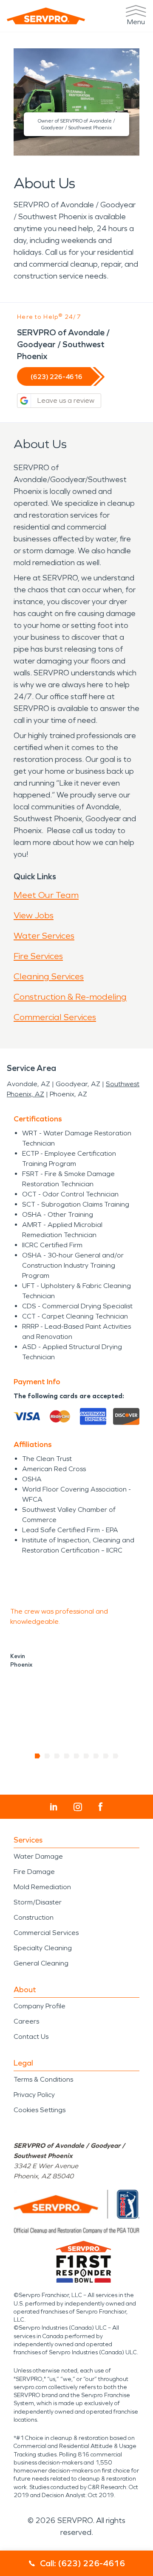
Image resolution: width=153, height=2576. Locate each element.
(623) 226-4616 (57, 377)
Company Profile (40, 2006)
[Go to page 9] (116, 1756)
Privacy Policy (34, 2095)
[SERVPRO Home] (46, 16)
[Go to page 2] (47, 1756)
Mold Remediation (42, 1887)
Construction (34, 1917)
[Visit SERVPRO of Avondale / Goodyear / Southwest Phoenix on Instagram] (78, 1807)
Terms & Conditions (43, 2079)
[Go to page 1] (38, 1756)
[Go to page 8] (106, 1756)
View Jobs (34, 915)
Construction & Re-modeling (70, 997)
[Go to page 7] (96, 1756)
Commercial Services (55, 1017)
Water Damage (38, 1856)
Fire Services (38, 956)
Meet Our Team (46, 895)
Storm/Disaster (38, 1902)
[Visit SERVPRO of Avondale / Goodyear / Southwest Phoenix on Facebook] (101, 1807)
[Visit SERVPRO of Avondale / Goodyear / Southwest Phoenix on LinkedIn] (54, 1807)
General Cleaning (41, 1963)
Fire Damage (34, 1872)
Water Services (44, 936)
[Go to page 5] (77, 1756)
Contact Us (31, 2037)
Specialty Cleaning (43, 1948)
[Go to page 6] (86, 1756)
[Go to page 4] (67, 1756)
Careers (26, 2021)
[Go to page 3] (57, 1756)
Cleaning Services (49, 976)
